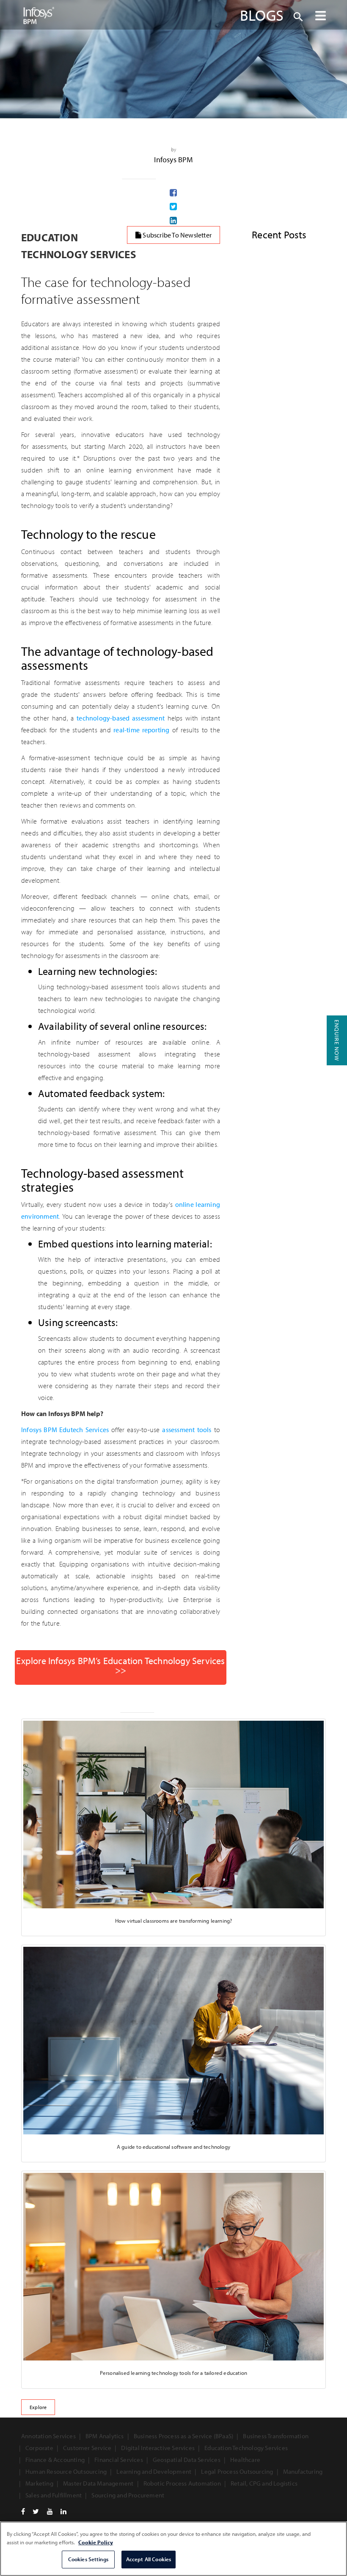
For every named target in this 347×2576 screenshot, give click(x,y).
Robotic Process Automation (182, 2483)
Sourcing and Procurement (128, 2495)
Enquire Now (337, 1040)
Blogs (262, 15)
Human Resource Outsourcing (66, 2471)
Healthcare (245, 2460)
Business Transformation (276, 2436)
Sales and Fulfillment (54, 2495)
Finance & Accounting (55, 2460)
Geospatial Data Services (187, 2460)
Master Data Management (98, 2483)
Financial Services (119, 2460)
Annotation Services (48, 2436)
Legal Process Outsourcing (237, 2471)
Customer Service (87, 2448)
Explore (38, 2407)
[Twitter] (36, 2511)
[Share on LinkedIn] (173, 221)
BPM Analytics (105, 2436)
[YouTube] (50, 2511)
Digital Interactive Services (158, 2448)
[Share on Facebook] (173, 193)
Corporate (39, 2448)
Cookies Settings (88, 2559)
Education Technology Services (246, 2448)
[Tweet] (173, 207)
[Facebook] (23, 2511)
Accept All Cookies (149, 2559)
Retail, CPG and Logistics (264, 2483)
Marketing (39, 2483)
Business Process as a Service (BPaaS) (183, 2436)
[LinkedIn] (63, 2511)
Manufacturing (303, 2471)
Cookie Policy (96, 2542)
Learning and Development (154, 2471)
